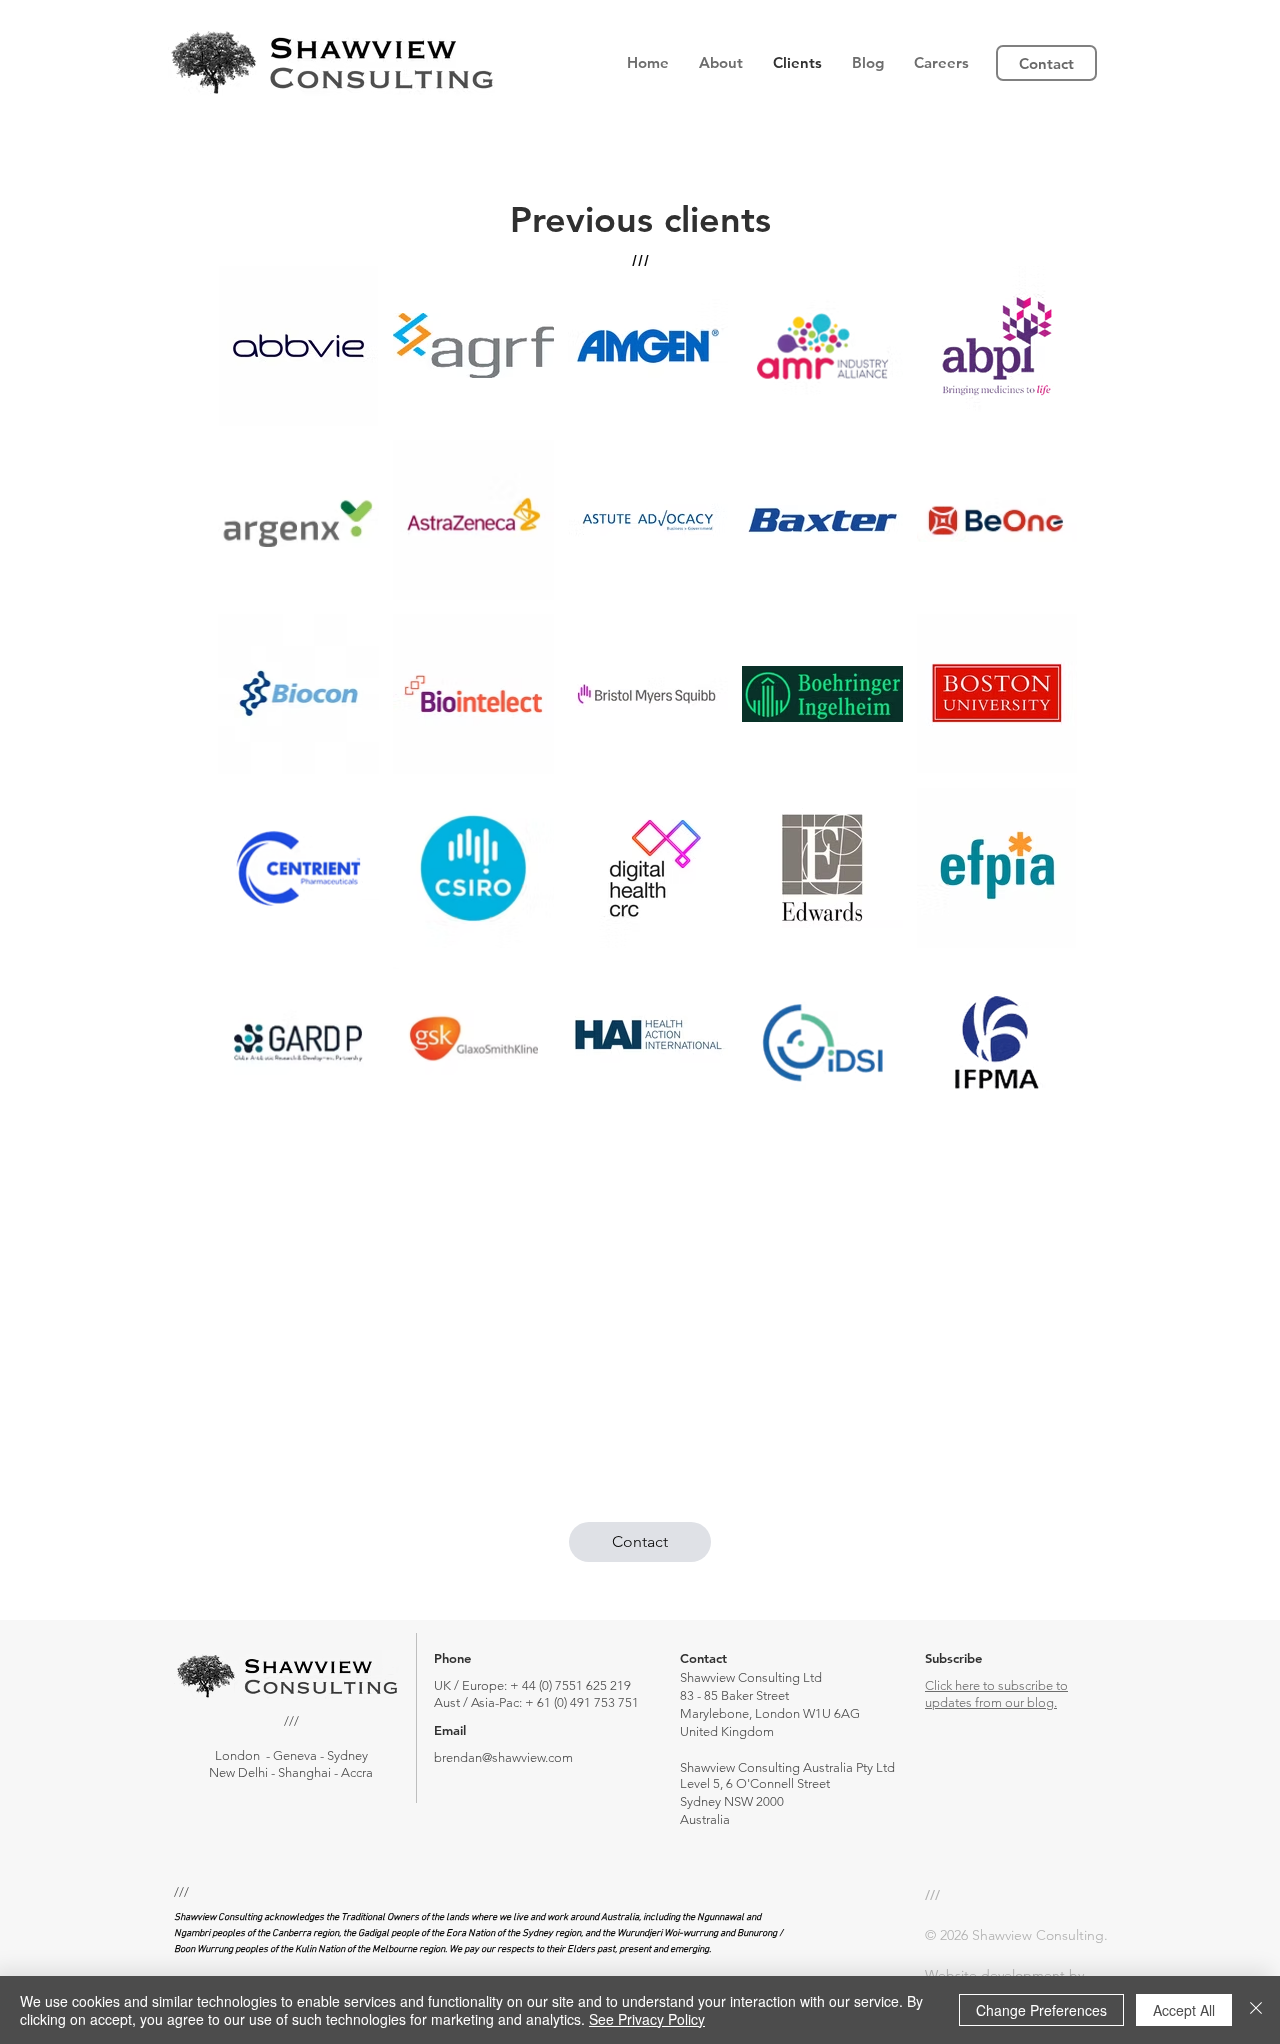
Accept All (1184, 2010)
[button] (721, 63)
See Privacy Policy (647, 2019)
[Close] (1256, 2010)
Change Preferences (1041, 2010)
